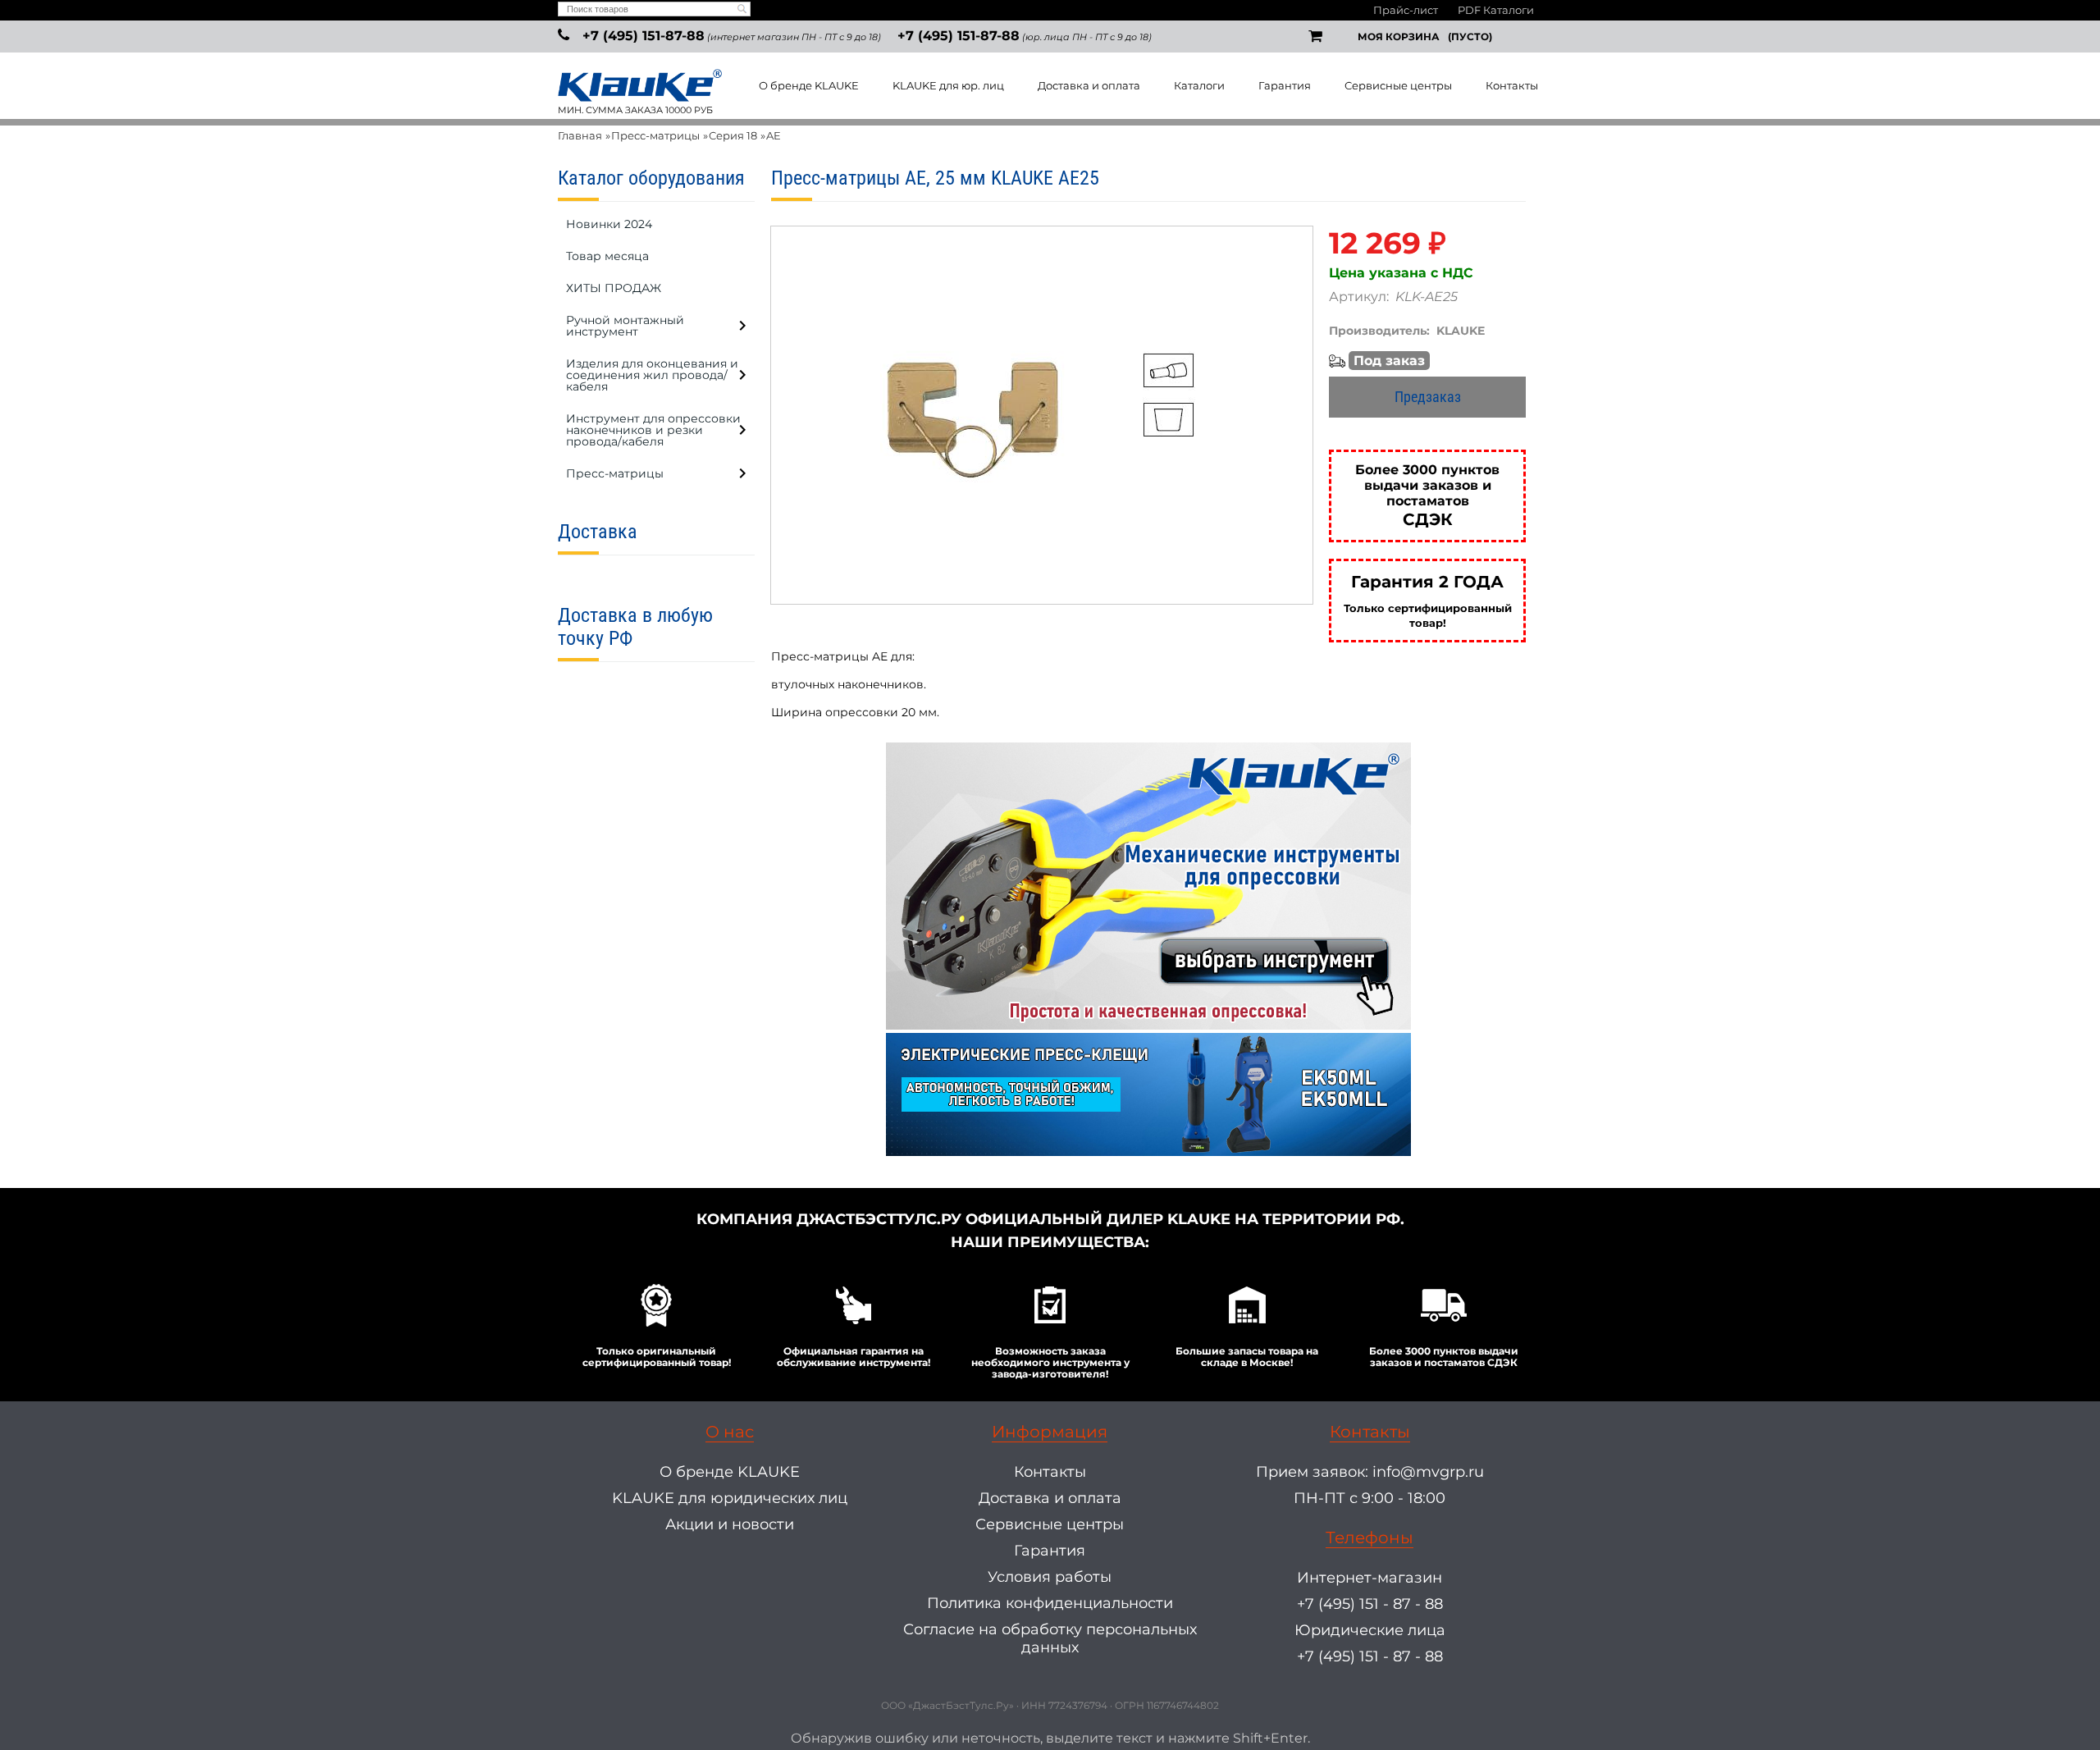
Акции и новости (730, 1524)
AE (774, 135)
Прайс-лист (1406, 10)
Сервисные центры (1398, 85)
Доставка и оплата (1089, 85)
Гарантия (1285, 85)
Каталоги (1199, 85)
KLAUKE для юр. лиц (948, 85)
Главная (580, 135)
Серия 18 (733, 135)
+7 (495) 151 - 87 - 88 (1370, 1604)
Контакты (1512, 85)
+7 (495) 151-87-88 (644, 36)
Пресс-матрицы (655, 135)
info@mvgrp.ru (1428, 1472)
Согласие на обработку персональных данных (1050, 1638)
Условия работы (1050, 1577)
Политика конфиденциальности (1050, 1603)
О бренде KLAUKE (809, 85)
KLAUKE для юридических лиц (730, 1498)
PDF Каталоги (1496, 10)
